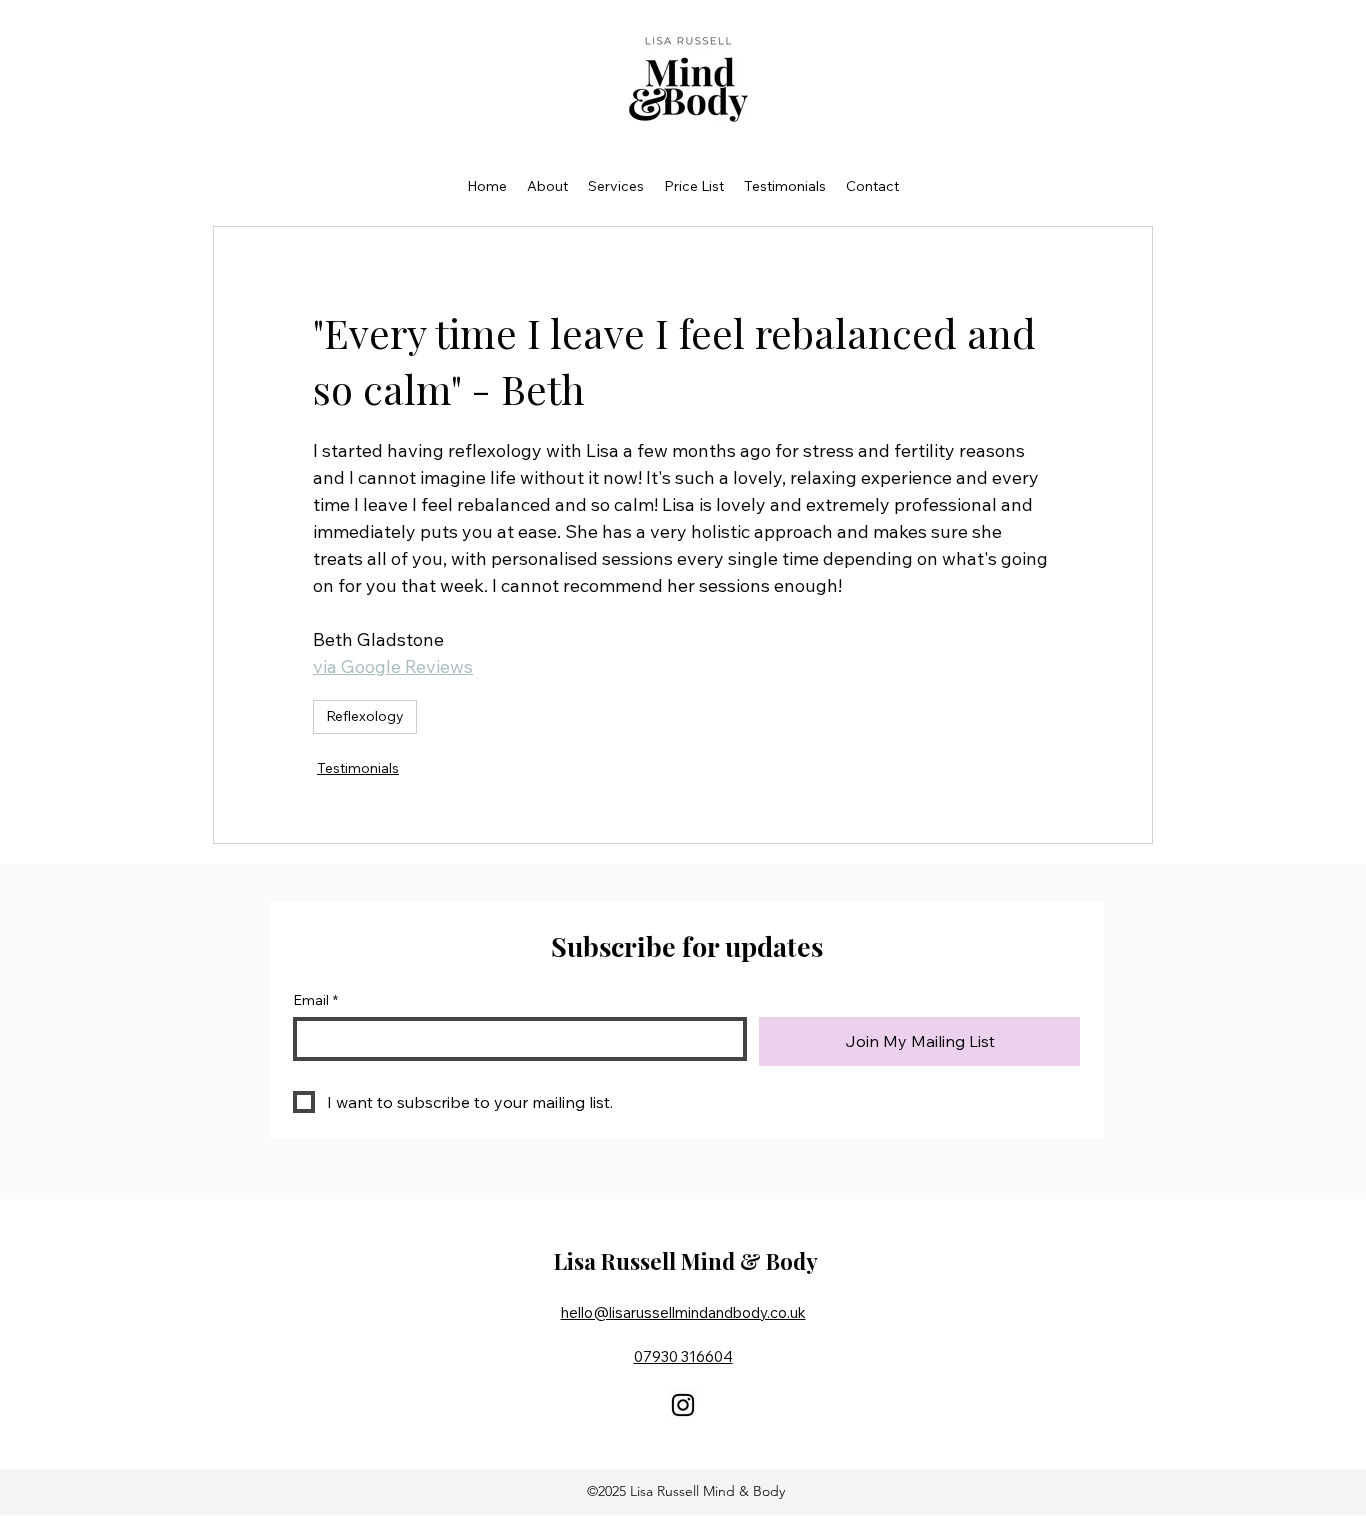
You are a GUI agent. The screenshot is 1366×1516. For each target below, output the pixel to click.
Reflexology (365, 716)
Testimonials (358, 768)
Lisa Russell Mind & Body (686, 1261)
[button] (547, 186)
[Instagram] (683, 1405)
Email (315, 1000)
